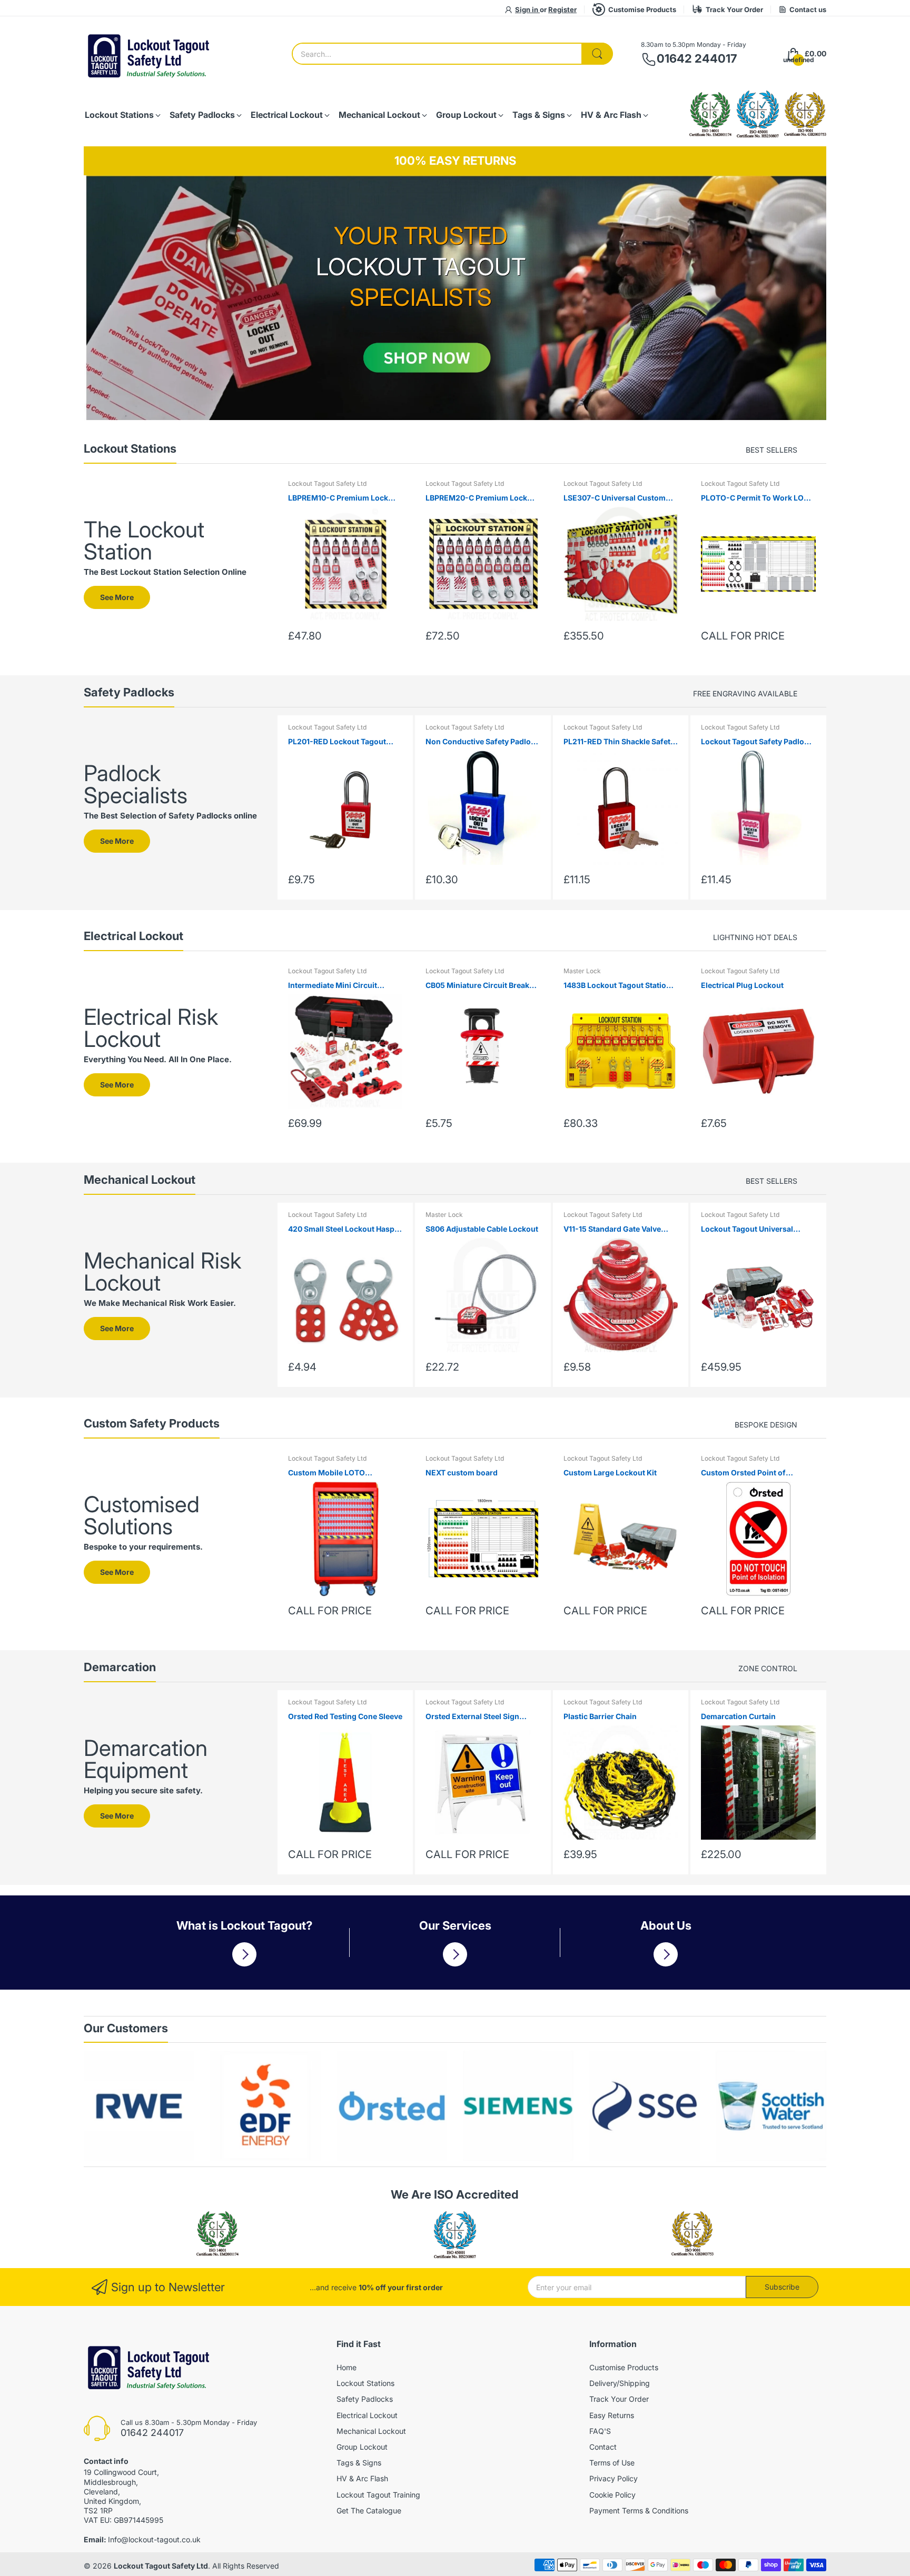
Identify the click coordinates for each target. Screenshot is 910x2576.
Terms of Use (612, 2463)
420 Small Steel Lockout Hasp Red (341, 1229)
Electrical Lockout (367, 2415)
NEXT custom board (462, 1472)
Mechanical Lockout (371, 2431)
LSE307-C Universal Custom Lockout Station (615, 498)
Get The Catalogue (369, 2510)
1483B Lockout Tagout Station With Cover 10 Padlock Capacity (620, 986)
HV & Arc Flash (362, 2478)
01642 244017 (697, 58)
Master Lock (582, 971)
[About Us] (666, 1954)
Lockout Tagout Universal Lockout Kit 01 (747, 1229)
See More (117, 597)
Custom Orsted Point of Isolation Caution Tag (743, 1473)
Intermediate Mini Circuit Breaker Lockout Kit (333, 986)
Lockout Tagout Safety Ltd (327, 483)
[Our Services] (455, 1954)
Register (562, 9)
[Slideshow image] (455, 298)
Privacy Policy (614, 2478)
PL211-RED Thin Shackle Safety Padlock (619, 742)
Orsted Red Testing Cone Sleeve (345, 1716)
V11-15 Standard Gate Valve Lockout (612, 1229)
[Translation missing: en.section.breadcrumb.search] (597, 54)
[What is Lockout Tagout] (244, 1954)
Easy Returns (612, 2415)
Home (347, 2367)
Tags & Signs (359, 2463)
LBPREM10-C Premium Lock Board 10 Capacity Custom (338, 498)
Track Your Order (734, 9)
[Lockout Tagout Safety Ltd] (150, 54)
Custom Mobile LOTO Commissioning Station (330, 1473)
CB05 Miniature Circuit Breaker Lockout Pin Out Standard (481, 986)
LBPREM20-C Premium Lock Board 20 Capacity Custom (476, 498)
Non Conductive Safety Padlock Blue (482, 742)
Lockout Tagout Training (378, 2495)
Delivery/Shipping (620, 2383)
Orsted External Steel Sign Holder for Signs (472, 1717)
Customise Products (642, 9)
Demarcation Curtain (738, 1716)
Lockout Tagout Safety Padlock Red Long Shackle (757, 742)
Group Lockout (362, 2447)
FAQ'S (600, 2431)
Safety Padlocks (365, 2399)
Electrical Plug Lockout (742, 985)
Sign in (527, 9)
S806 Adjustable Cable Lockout (482, 1229)
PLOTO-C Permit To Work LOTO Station (758, 498)
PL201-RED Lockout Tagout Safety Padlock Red (337, 742)
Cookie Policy (612, 2495)
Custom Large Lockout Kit (610, 1472)
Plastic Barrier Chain (600, 1716)
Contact (603, 2447)
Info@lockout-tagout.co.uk (154, 2539)
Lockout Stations (365, 2383)
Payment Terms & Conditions (639, 2510)
